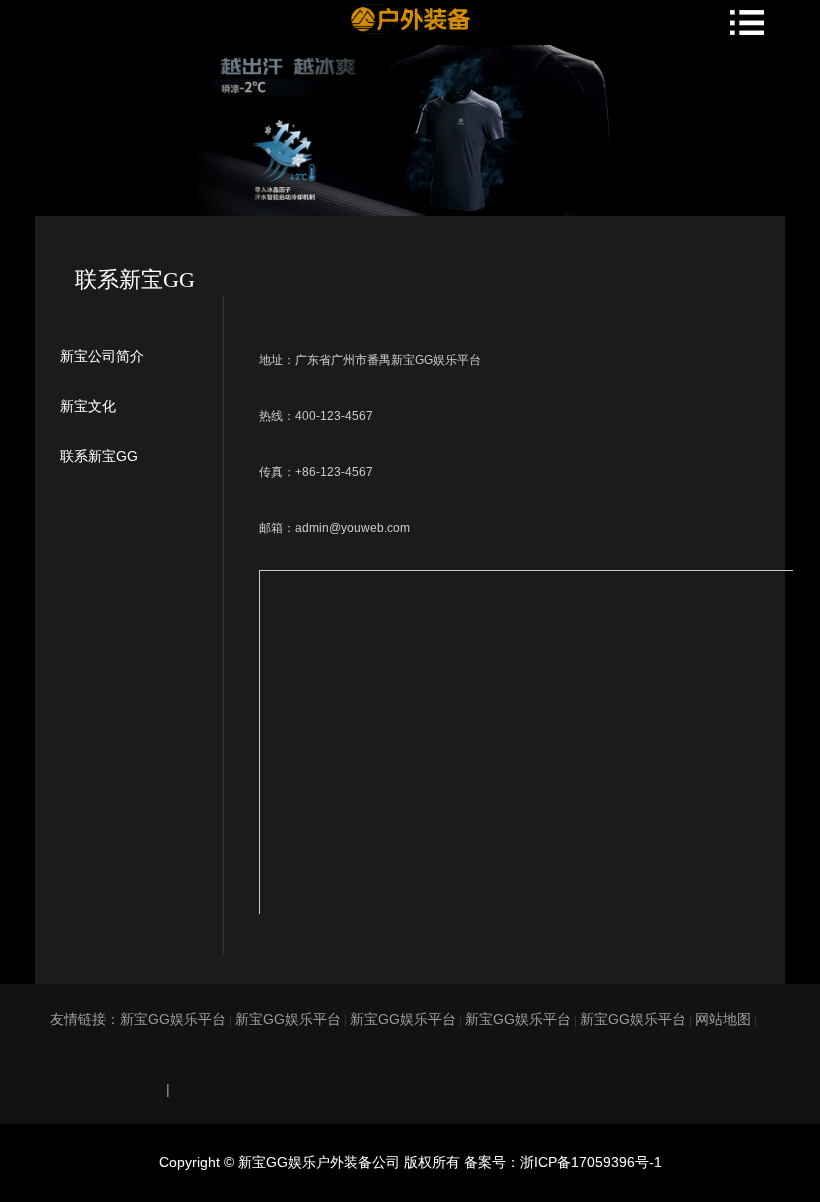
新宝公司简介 (102, 356)
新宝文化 (88, 406)
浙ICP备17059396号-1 (591, 1162)
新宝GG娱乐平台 (173, 1019)
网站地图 (723, 1019)
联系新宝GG (99, 456)
